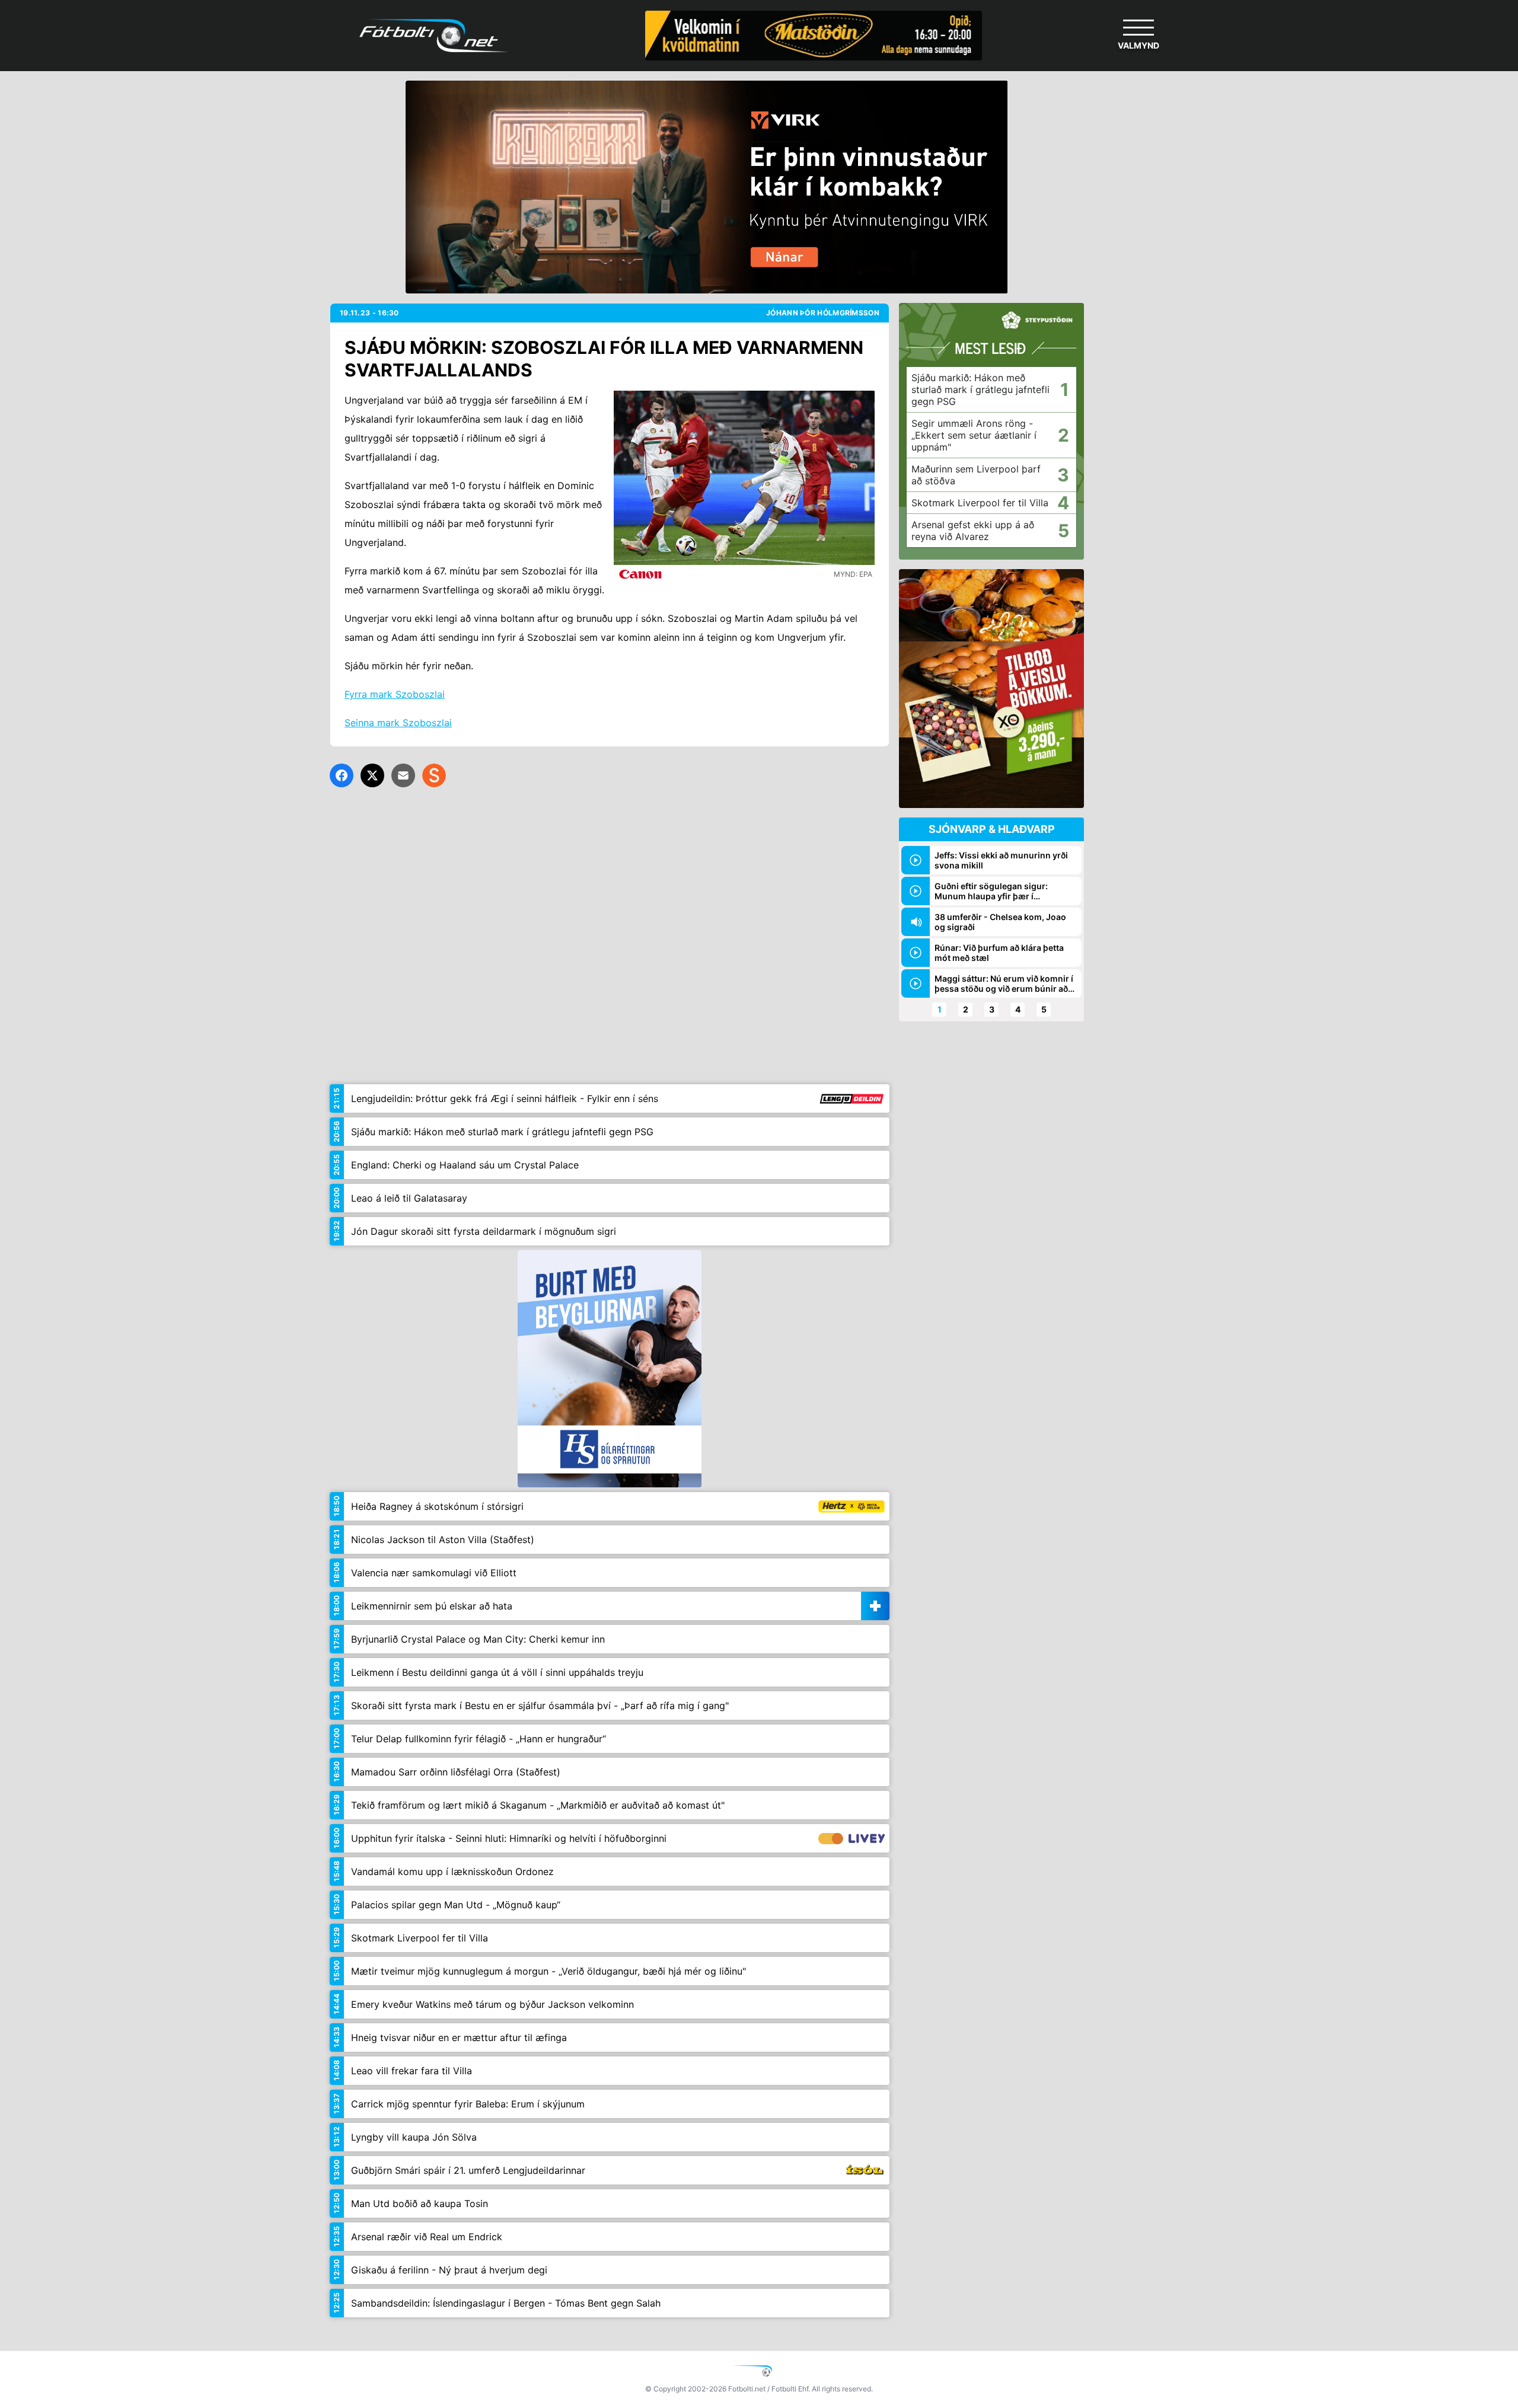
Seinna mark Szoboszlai (398, 723)
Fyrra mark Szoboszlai (395, 694)
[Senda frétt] (403, 775)
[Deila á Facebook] (342, 775)
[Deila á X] (372, 775)
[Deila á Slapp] (434, 775)
